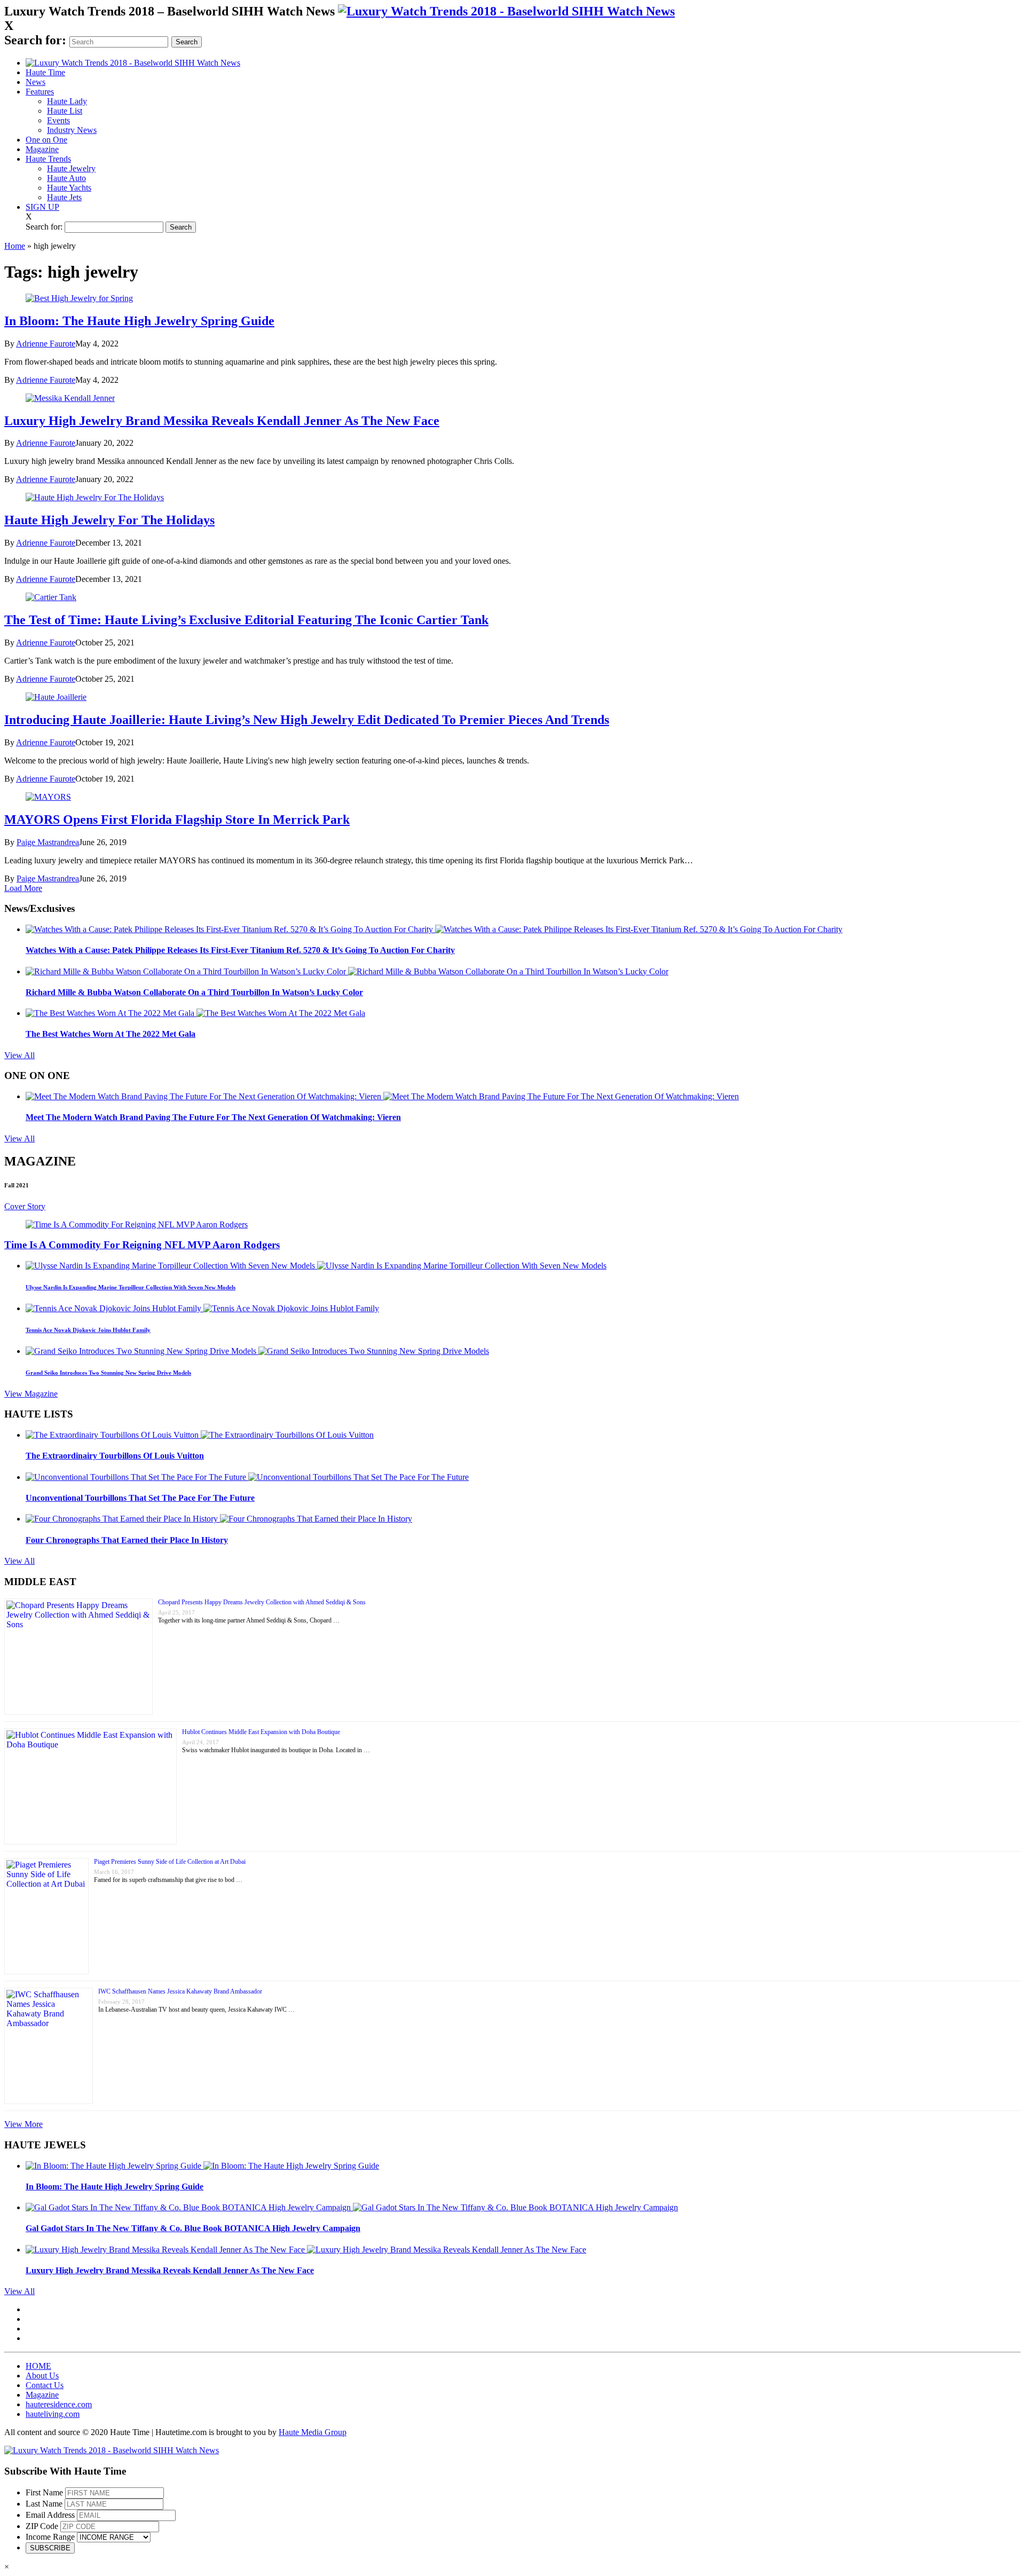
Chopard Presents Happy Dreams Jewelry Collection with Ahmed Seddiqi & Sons (262, 1602)
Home (15, 246)
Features (40, 92)
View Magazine (31, 1394)
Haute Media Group (313, 2432)
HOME (38, 2366)
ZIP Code (42, 2526)
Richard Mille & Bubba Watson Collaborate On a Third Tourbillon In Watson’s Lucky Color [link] (194, 992)
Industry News (72, 130)
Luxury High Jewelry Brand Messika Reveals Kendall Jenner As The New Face (222, 421)
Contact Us (45, 2385)
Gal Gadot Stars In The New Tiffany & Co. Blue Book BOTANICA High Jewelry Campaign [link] (193, 2228)
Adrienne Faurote (46, 344)
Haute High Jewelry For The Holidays (109, 520)
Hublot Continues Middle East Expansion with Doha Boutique (261, 1732)
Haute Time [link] (45, 72)
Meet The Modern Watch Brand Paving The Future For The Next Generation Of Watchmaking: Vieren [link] (213, 1117)
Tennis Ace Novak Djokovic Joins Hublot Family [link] (88, 1330)
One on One (46, 140)
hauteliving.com (53, 2414)
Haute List (65, 111)
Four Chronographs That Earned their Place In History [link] (127, 1540)
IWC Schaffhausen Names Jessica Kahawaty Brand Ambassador (180, 1991)
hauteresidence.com (59, 2404)
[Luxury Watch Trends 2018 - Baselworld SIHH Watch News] (112, 2450)
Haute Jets (64, 197)
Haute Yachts (69, 188)
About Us (42, 2376)
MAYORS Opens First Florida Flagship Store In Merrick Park (177, 820)
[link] (506, 11)
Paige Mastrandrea (48, 842)
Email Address (50, 2515)
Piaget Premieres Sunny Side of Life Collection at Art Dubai (170, 1862)
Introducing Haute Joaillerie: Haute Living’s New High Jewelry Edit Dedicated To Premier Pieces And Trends (307, 720)
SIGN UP (42, 207)
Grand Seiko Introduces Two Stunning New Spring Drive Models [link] (108, 1373)
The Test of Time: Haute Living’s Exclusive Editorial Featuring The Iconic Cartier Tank (246, 620)
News (36, 82)
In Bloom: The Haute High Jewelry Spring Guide (139, 321)
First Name (44, 2492)
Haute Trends (48, 159)
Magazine (42, 149)
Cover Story (25, 1206)
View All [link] (19, 1055)
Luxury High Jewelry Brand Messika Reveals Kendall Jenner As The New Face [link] (170, 2270)
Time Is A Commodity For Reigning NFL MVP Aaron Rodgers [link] (142, 1245)
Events (58, 120)
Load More (23, 888)
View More (23, 2124)
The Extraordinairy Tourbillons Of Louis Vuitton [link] (115, 1456)
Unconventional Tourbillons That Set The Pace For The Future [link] (140, 1498)
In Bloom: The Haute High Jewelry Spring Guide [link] (115, 2187)
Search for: (35, 40)
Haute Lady (67, 101)
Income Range (50, 2537)
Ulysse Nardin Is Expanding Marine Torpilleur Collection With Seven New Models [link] (131, 1287)
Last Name (44, 2504)
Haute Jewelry (71, 168)
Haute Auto (66, 178)
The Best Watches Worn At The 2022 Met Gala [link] (111, 1034)
